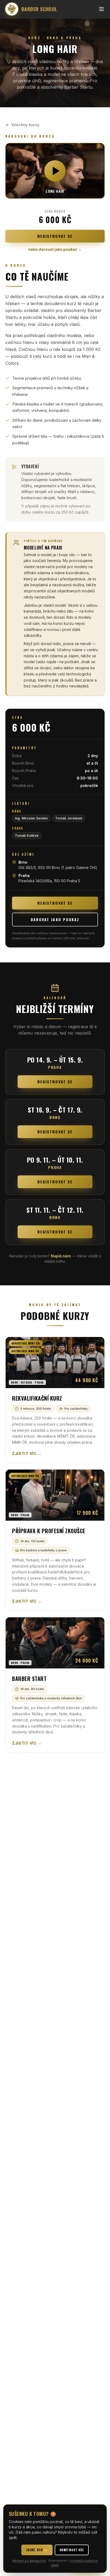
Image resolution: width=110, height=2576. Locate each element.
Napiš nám (61, 1256)
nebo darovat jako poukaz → (55, 249)
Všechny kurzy (25, 125)
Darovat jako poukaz (55, 919)
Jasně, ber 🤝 (37, 2550)
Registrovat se (55, 236)
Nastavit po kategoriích (29, 2561)
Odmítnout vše (72, 2550)
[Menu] (101, 9)
